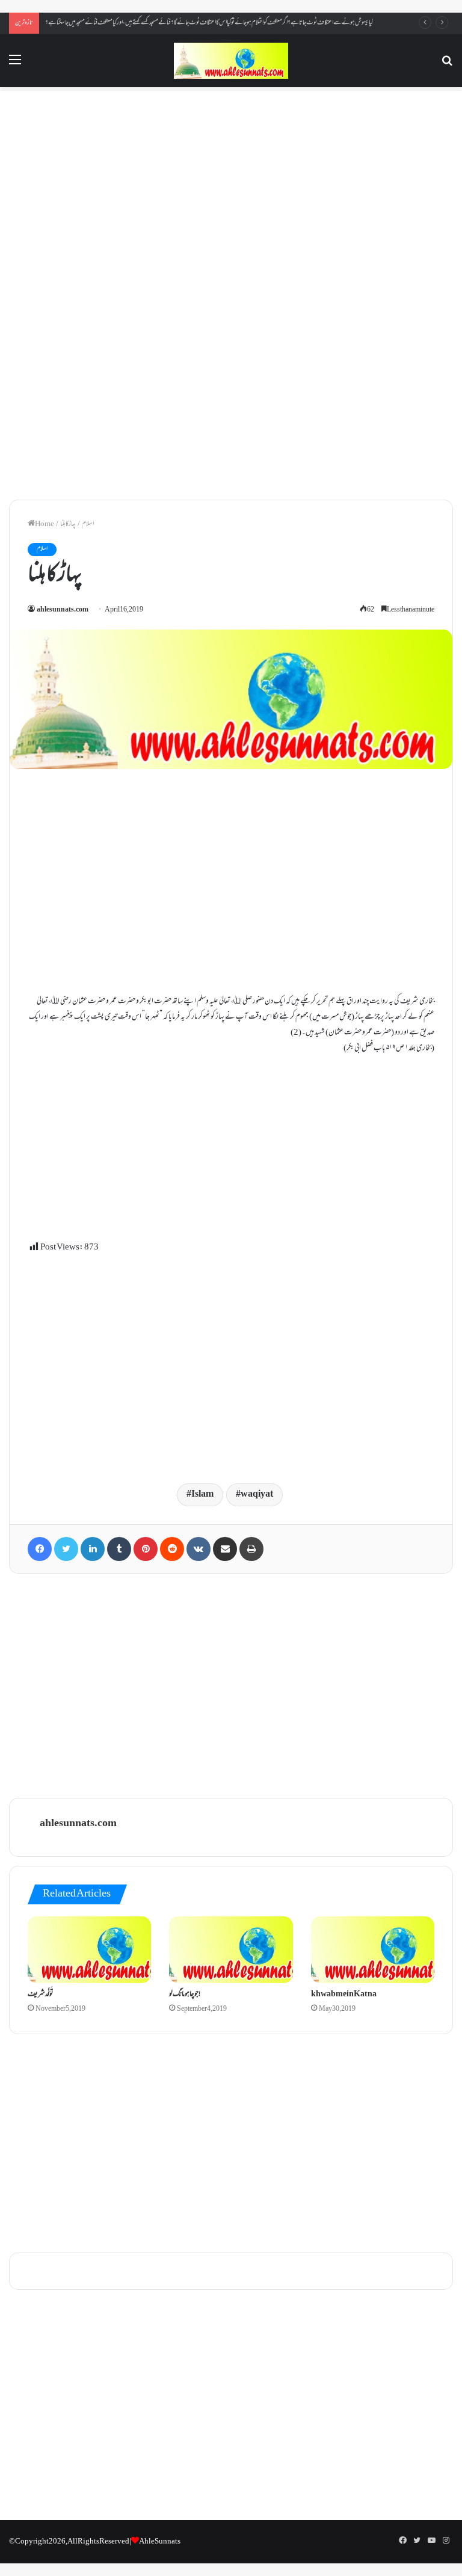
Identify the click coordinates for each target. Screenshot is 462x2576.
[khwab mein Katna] (373, 1950)
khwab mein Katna (344, 1995)
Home (45, 524)
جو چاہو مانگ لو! (185, 1995)
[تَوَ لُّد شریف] (89, 1950)
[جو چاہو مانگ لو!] (231, 1950)
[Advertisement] (231, 193)
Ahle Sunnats (160, 2542)
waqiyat (257, 1495)
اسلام (88, 524)
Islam (202, 1495)
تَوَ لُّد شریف (41, 1995)
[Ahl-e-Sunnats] (231, 61)
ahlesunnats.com (63, 610)
